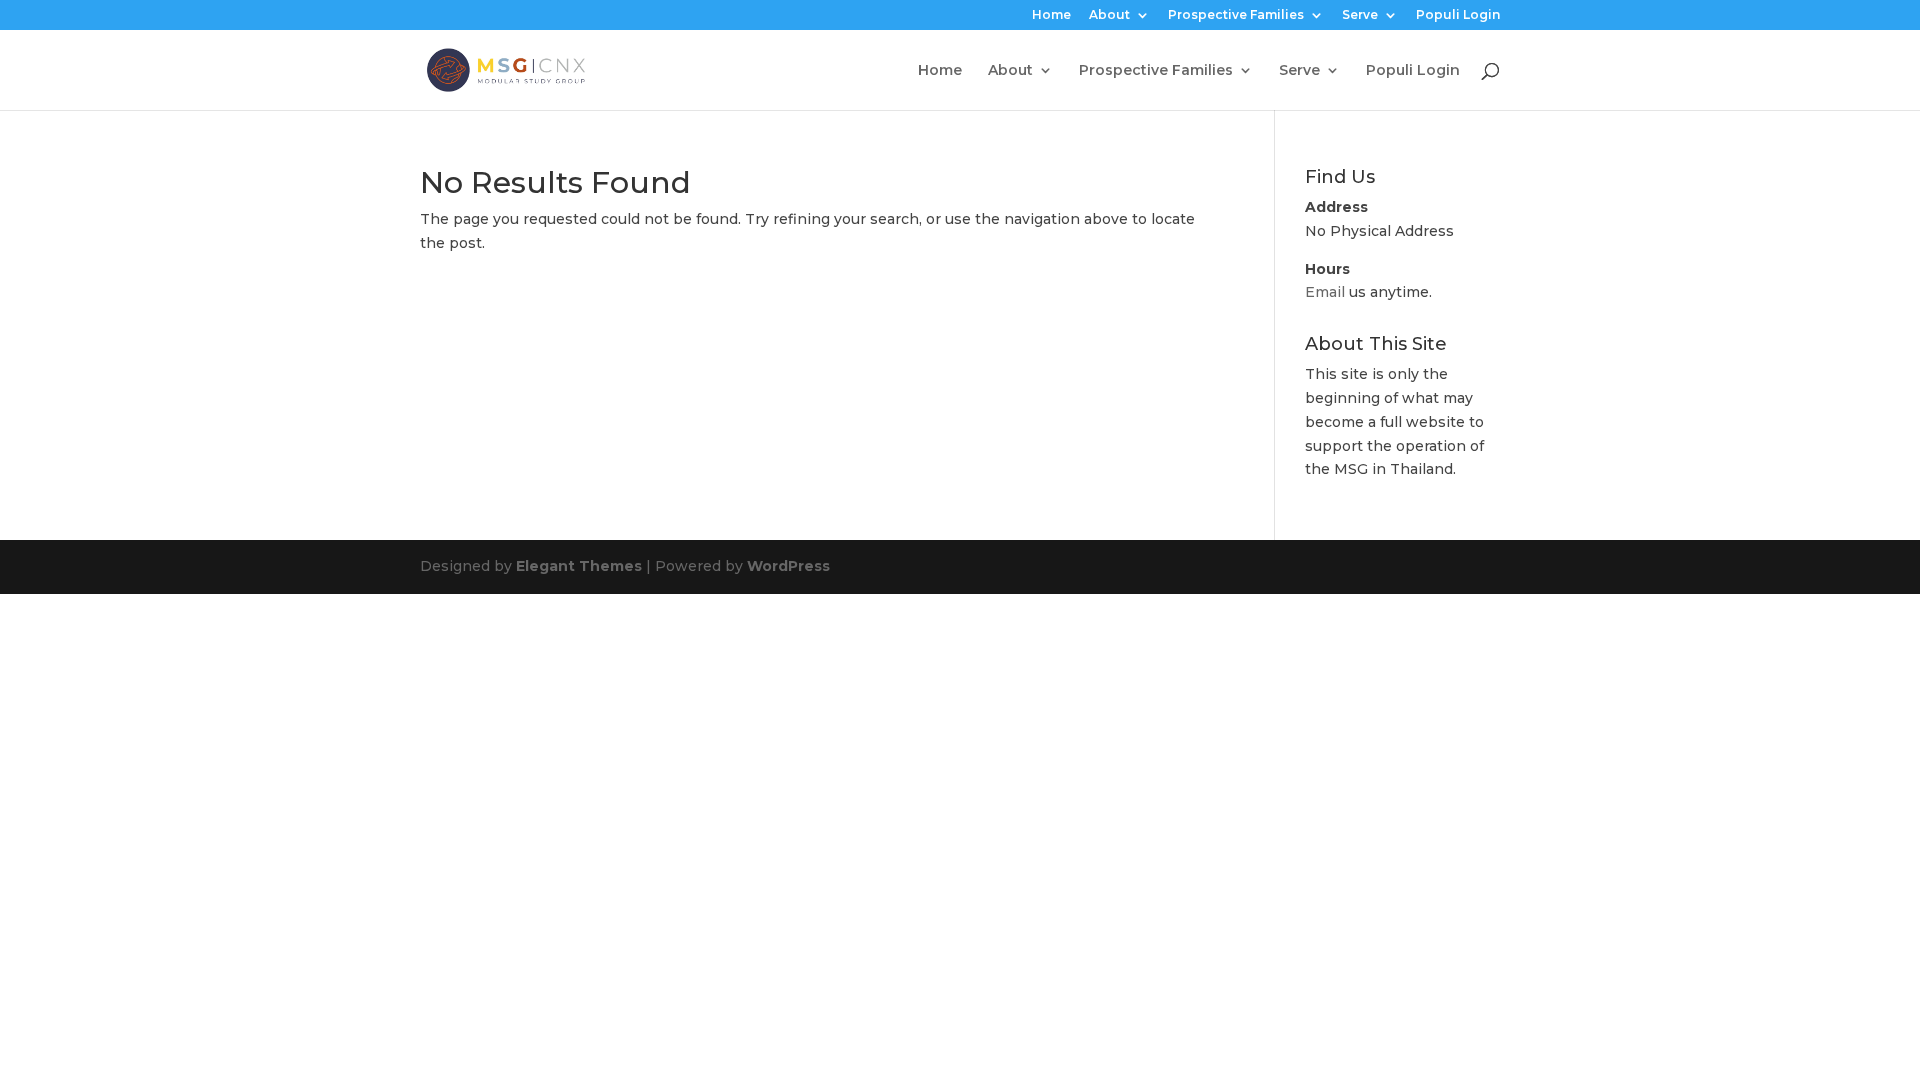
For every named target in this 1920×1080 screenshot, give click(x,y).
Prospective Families (1236, 15)
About (1109, 15)
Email (1325, 292)
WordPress (788, 566)
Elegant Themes (579, 566)
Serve (1360, 15)
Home (1051, 15)
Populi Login (1458, 15)
